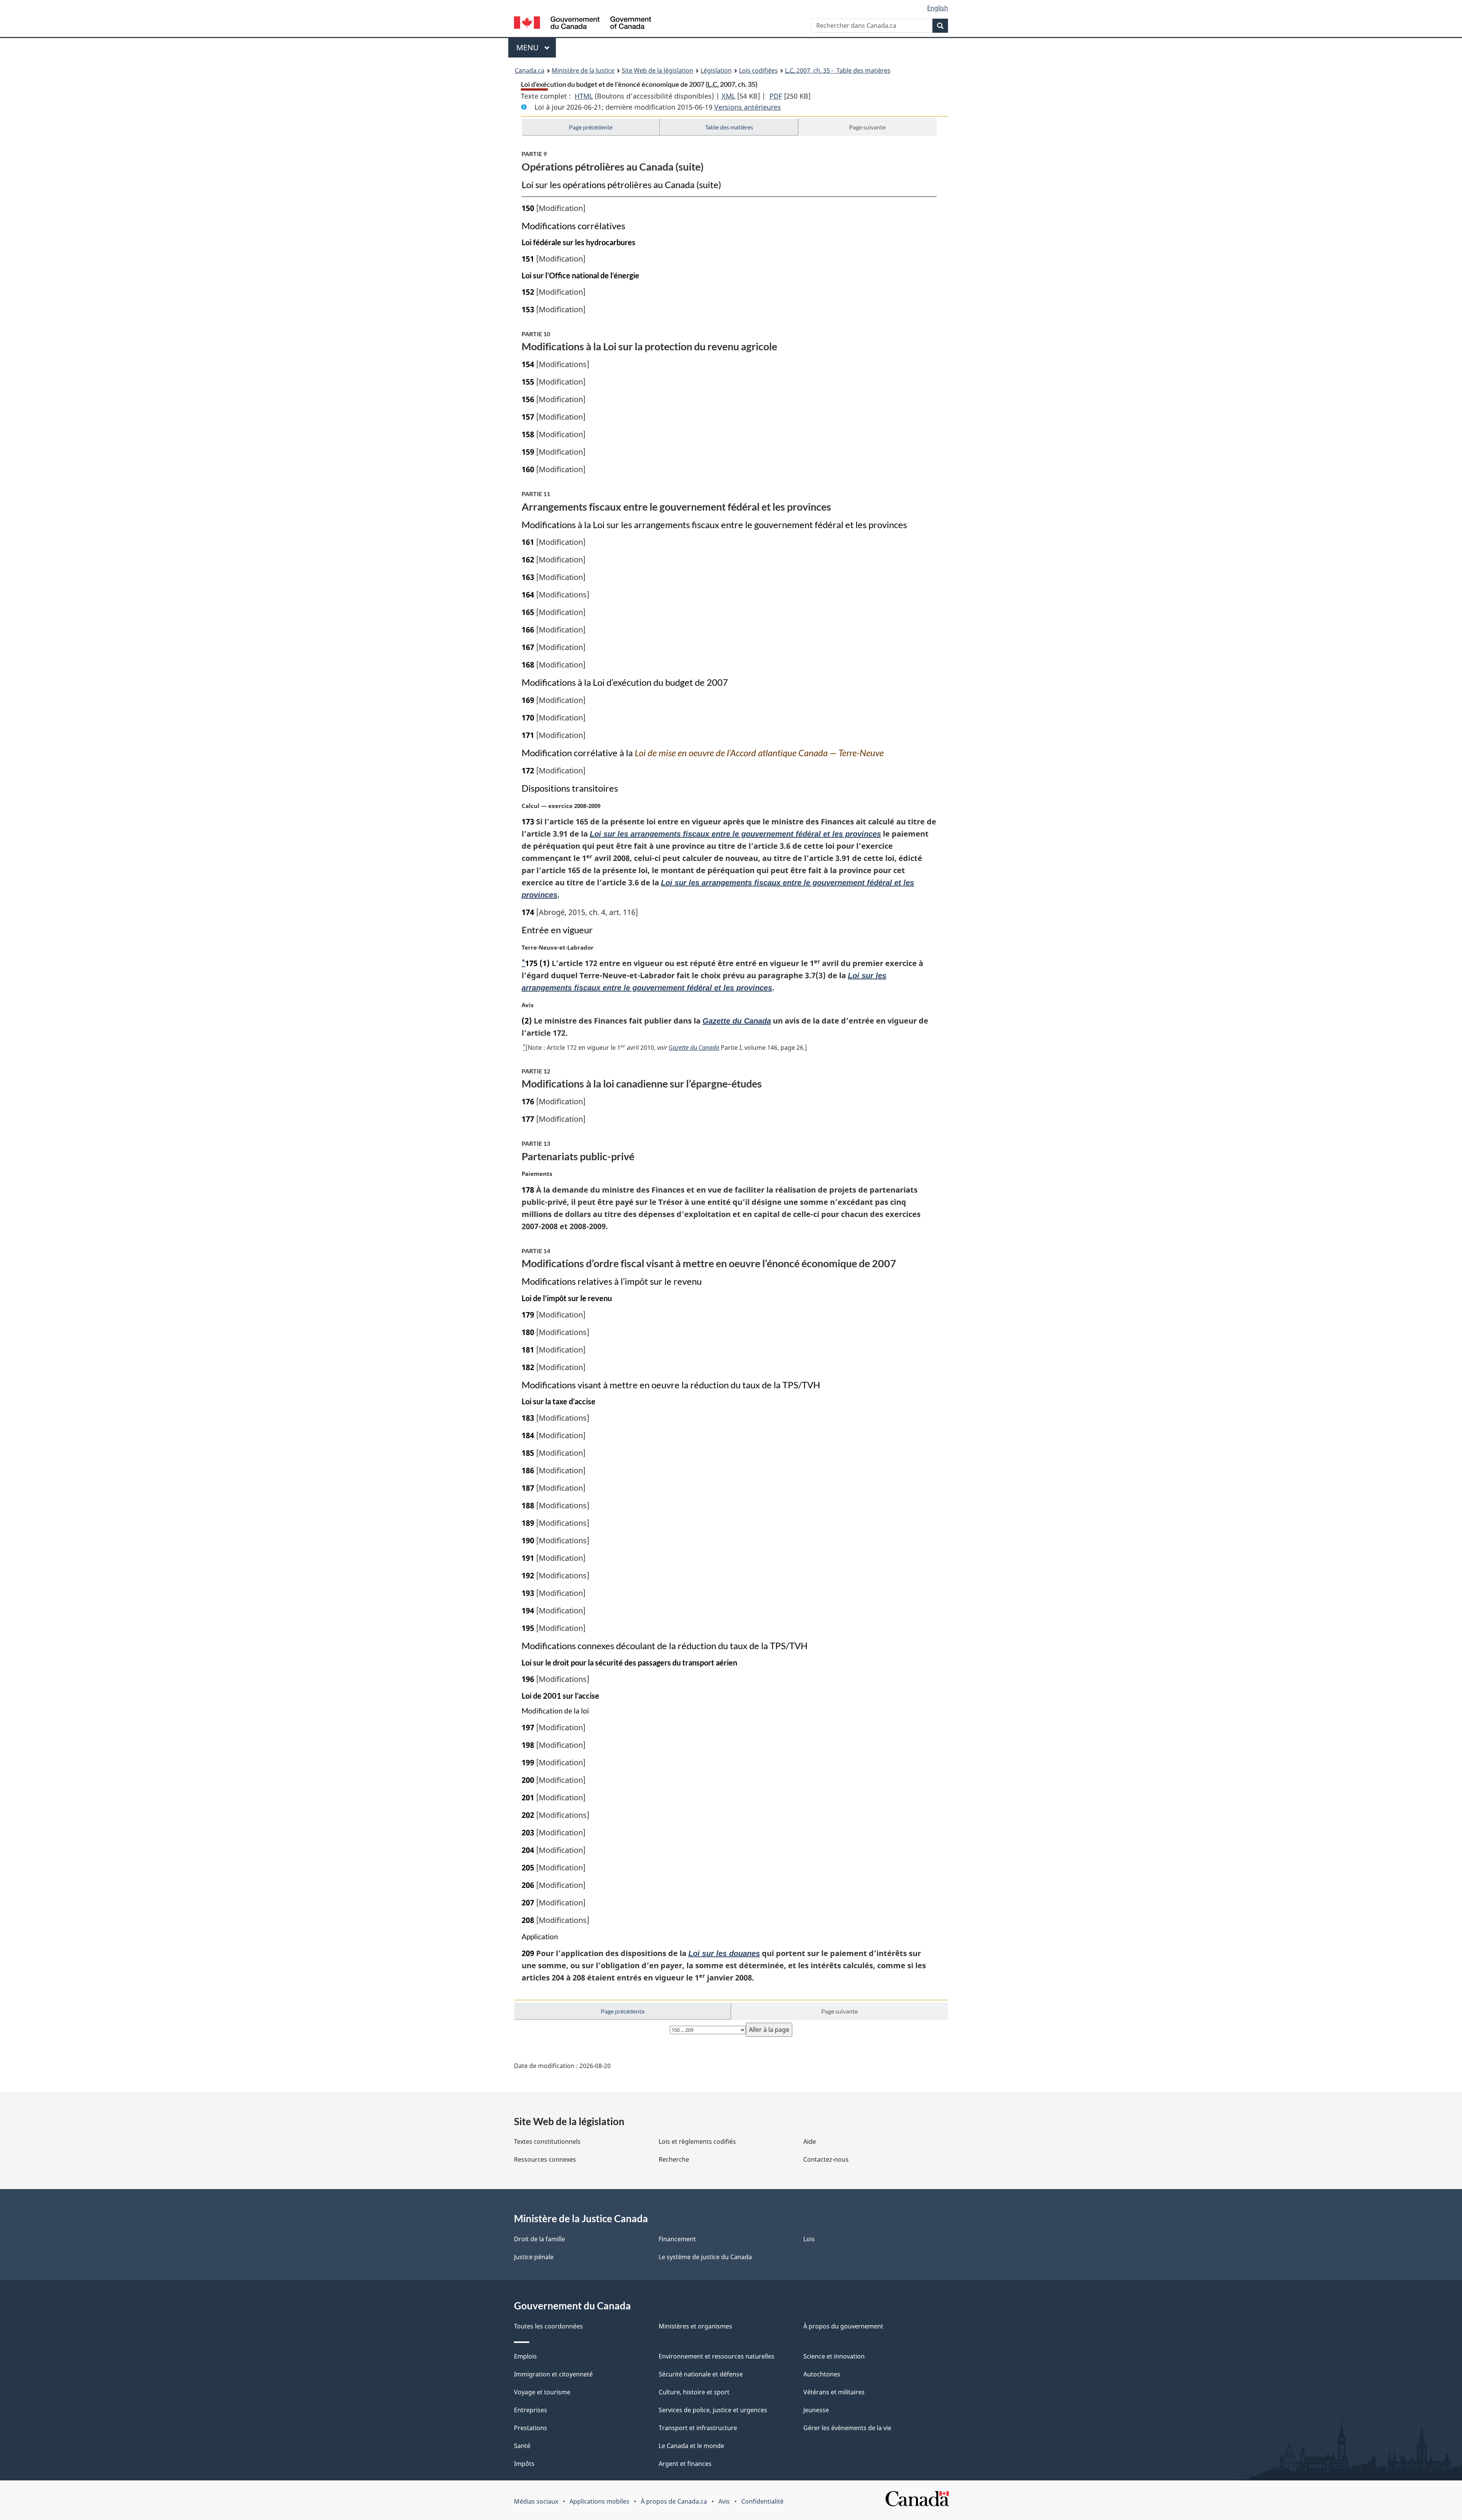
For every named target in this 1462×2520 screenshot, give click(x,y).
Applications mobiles (599, 2501)
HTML (584, 96)
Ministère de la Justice (583, 70)
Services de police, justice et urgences (713, 2410)
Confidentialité (762, 2501)
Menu (536, 47)
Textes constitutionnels (547, 2142)
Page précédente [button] (591, 127)
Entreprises (531, 2410)
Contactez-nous (826, 2159)
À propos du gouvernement (843, 2326)
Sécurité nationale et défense (701, 2374)
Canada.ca (530, 70)
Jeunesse (816, 2410)
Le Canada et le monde (691, 2446)
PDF (776, 96)
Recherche (674, 2159)
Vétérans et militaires (834, 2392)
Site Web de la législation (658, 70)
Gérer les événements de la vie (847, 2428)
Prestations (531, 2428)
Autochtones (822, 2374)
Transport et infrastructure (698, 2428)
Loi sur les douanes (724, 1953)
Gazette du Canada (737, 1021)
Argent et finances (685, 2464)
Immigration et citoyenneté (553, 2374)
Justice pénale (534, 2257)
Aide (810, 2142)
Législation (716, 70)
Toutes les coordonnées (548, 2326)
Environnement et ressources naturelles (717, 2356)
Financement (677, 2239)
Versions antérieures (748, 107)
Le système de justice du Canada (705, 2257)
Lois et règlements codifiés (697, 2142)
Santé (522, 2446)
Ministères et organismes (695, 2326)
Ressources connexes (545, 2159)
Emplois (525, 2356)
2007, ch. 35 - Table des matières (838, 70)
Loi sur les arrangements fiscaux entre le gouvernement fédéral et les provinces (735, 834)
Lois (809, 2239)
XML (728, 96)
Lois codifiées (758, 70)
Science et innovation (834, 2356)
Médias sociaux (536, 2501)
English (938, 8)
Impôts (524, 2464)
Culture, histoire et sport (694, 2392)
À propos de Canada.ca (674, 2501)
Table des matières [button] (729, 127)
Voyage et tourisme (542, 2392)
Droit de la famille (539, 2239)
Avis (724, 2501)
